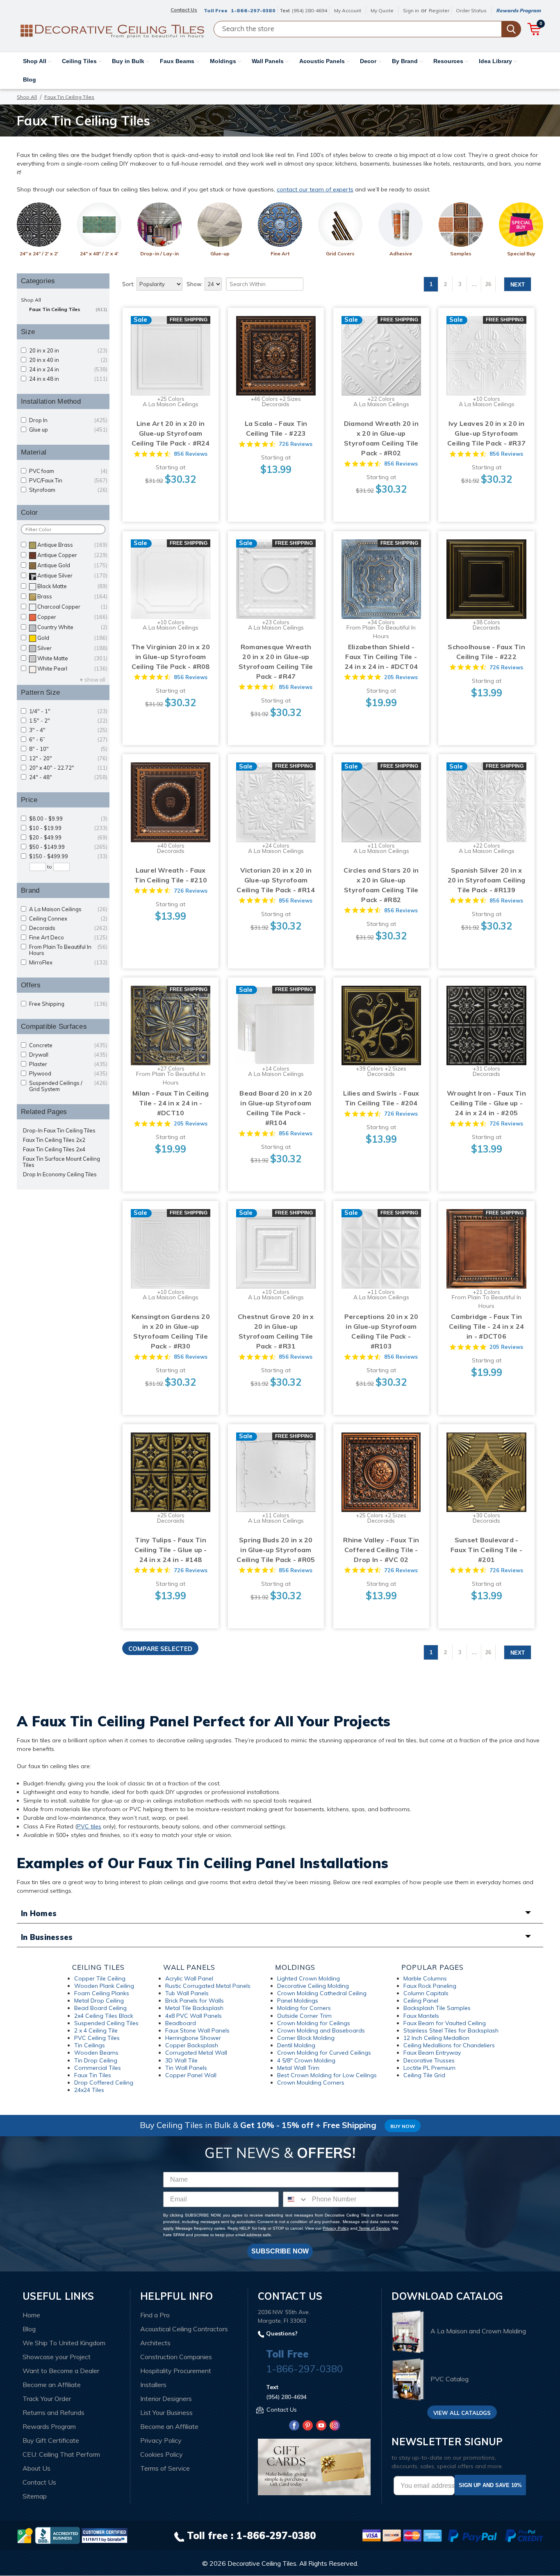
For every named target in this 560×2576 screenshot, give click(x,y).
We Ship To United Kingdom (64, 2343)
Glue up (68, 430)
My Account (348, 10)
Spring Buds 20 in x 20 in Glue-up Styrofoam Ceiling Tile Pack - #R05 (276, 1550)
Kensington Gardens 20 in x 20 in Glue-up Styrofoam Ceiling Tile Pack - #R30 (171, 1331)
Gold (72, 638)
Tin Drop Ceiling (96, 2060)
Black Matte (72, 586)
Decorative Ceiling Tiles (262, 2563)
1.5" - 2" (68, 721)
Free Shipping (68, 1004)
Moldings (224, 61)
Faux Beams (178, 61)
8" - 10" (68, 749)
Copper (72, 617)
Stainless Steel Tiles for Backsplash (451, 2030)
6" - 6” (68, 740)
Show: (195, 284)
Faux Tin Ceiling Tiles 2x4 (54, 1149)
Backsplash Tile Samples (437, 2008)
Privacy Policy (336, 2228)
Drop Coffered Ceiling (104, 2083)
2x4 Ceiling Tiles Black (104, 2016)
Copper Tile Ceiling (100, 1978)
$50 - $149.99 (68, 847)
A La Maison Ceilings (68, 909)
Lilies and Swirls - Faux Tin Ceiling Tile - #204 (381, 1098)
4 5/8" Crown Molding (306, 2060)
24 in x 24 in (68, 369)
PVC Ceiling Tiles (97, 2038)
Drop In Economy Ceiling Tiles (60, 1174)
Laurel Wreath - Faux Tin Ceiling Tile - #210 (171, 875)
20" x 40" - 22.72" (68, 768)
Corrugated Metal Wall (196, 2053)
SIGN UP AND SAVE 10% (490, 2485)
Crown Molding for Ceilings (314, 2023)
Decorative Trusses (429, 2060)
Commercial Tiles (98, 2068)
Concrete (68, 1045)
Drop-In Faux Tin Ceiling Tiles (59, 1131)
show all (95, 680)
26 (488, 284)
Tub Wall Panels (187, 1993)
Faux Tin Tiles (93, 2075)
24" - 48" (68, 777)
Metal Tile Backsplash (194, 2008)
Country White (72, 627)
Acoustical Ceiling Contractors (184, 2329)
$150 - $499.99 (68, 856)
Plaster (68, 1064)
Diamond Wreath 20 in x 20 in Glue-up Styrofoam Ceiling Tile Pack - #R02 (381, 438)
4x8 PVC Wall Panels (193, 2016)
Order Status (471, 10)
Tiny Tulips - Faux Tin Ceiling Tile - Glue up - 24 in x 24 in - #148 (171, 1550)
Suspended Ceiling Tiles (106, 2023)
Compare (168, 348)
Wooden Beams (96, 2053)
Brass (72, 597)
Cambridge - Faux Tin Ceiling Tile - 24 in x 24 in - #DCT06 (486, 1326)
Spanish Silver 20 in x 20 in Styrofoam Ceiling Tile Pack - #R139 (487, 880)
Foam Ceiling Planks (102, 1993)
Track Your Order (47, 2399)
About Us (36, 2468)
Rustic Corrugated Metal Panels (208, 1986)
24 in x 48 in (68, 379)
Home (31, 2315)
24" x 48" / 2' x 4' (99, 254)
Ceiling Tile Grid (424, 2075)
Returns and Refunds (53, 2412)
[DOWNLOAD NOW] (57, 2535)
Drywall (68, 1055)
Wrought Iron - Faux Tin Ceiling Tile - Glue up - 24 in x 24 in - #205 (486, 1103)
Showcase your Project (57, 2357)
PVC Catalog (450, 2379)
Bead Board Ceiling (100, 2008)
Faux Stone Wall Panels (197, 2030)
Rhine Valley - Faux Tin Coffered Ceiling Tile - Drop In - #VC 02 (381, 1550)
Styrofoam (68, 490)
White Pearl (72, 669)
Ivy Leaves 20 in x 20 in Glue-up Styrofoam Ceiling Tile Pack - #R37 (486, 433)
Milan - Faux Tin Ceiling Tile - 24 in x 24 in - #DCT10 (171, 1103)
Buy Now (403, 2126)
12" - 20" (68, 758)
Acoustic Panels (323, 61)
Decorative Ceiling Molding (313, 1986)
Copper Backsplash (192, 2045)
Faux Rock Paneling (430, 1986)
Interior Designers (166, 2399)
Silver (72, 648)
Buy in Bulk (129, 61)
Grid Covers (340, 254)
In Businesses (47, 1937)
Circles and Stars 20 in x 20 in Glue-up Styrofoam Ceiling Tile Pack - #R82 (381, 885)
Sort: (128, 284)
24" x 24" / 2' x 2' (39, 254)
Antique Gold (72, 565)
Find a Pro (155, 2315)
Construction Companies (176, 2357)
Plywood (68, 1074)
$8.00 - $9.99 (68, 819)
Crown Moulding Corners (311, 2083)
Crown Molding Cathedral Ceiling (322, 1993)
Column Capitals (426, 1993)
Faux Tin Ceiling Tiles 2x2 (54, 1140)
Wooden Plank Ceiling (104, 1986)
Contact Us (39, 2482)
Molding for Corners (304, 2008)
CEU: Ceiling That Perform (61, 2454)
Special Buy (521, 254)
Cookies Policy (162, 2454)
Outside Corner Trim (304, 2016)
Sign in (411, 10)
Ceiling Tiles (80, 61)
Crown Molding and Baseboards (321, 2030)
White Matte (72, 658)
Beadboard (181, 2023)
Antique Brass (72, 545)
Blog (30, 80)
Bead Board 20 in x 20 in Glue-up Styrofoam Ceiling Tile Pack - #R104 (276, 1108)
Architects (155, 2343)
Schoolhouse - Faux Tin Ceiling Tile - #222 (486, 652)
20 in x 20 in (68, 351)
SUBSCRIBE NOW (280, 2251)
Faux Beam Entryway (432, 2053)
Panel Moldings (298, 2001)
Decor (369, 61)
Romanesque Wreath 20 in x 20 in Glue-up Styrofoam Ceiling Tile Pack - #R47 (276, 662)
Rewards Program (518, 10)
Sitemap (35, 2496)
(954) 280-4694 (310, 10)
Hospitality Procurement (176, 2371)
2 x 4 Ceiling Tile (96, 2030)
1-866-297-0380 (253, 10)
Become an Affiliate (52, 2385)
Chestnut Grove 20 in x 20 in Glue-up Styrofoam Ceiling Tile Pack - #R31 (276, 1331)
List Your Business (166, 2412)
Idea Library (496, 61)
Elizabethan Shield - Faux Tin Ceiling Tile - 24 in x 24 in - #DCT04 (381, 657)
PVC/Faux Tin (68, 481)
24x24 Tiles (89, 2090)
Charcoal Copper (72, 607)
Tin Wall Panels (186, 2068)
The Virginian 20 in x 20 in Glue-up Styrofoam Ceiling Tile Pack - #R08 (171, 657)
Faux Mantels (421, 2016)
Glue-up (220, 254)
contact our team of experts (315, 189)
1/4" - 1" (68, 711)
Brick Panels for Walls (195, 2001)
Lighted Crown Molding (308, 1978)
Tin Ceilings (90, 2045)
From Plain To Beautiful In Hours (68, 950)
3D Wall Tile (181, 2060)
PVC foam (68, 471)
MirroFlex (68, 963)
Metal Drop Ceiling (99, 2001)
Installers (153, 2385)
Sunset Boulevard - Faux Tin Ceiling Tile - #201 (486, 1550)
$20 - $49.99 (68, 838)
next (518, 285)
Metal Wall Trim (298, 2068)
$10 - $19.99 (68, 828)
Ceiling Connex (68, 919)
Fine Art (280, 254)
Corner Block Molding (306, 2038)
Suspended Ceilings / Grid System (68, 1086)
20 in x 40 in (68, 360)
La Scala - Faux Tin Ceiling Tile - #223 (276, 428)
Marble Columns (425, 1978)
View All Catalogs (462, 2413)
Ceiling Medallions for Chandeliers (449, 2045)
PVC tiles (89, 1826)
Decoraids (68, 928)
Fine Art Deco (68, 938)
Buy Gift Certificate (51, 2440)
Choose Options (171, 364)
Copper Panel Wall (191, 2075)
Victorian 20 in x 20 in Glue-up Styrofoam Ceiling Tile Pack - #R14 (276, 880)
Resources (449, 61)
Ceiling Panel (421, 2001)
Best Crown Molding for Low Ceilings (327, 2075)
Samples (461, 254)
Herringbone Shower (193, 2038)
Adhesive (401, 254)
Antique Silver (72, 576)
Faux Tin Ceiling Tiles (68, 309)
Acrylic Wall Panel (189, 1978)
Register (439, 10)
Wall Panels (269, 61)
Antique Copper (72, 555)
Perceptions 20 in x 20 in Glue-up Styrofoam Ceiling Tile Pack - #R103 (381, 1331)
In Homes (39, 1913)
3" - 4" (68, 730)
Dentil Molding (296, 2045)
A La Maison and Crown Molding (478, 2331)
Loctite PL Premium (429, 2068)
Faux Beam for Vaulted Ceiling (445, 2023)
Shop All (35, 61)
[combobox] (296, 2199)
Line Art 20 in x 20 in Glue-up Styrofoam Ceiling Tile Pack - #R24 (171, 433)
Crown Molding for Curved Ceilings (324, 2053)
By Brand (406, 61)
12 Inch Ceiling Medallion (436, 2038)
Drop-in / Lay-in (159, 254)
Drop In (68, 420)
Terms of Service (374, 2228)
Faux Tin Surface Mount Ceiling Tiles (61, 1162)
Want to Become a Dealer (61, 2371)
